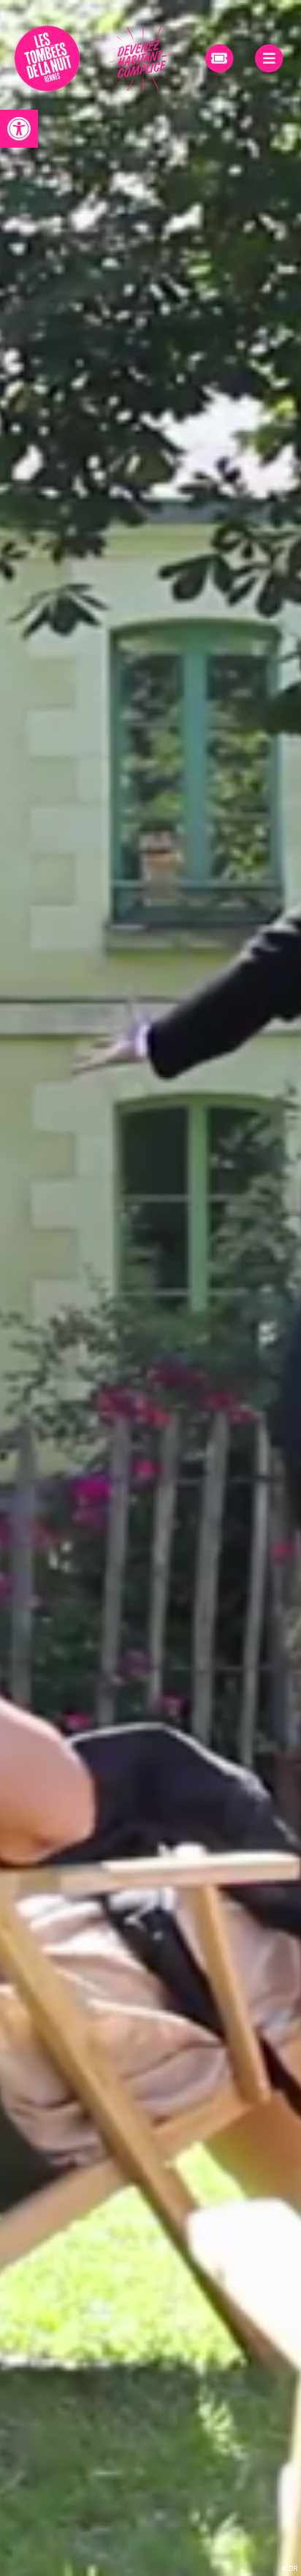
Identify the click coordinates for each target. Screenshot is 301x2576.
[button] (19, 129)
